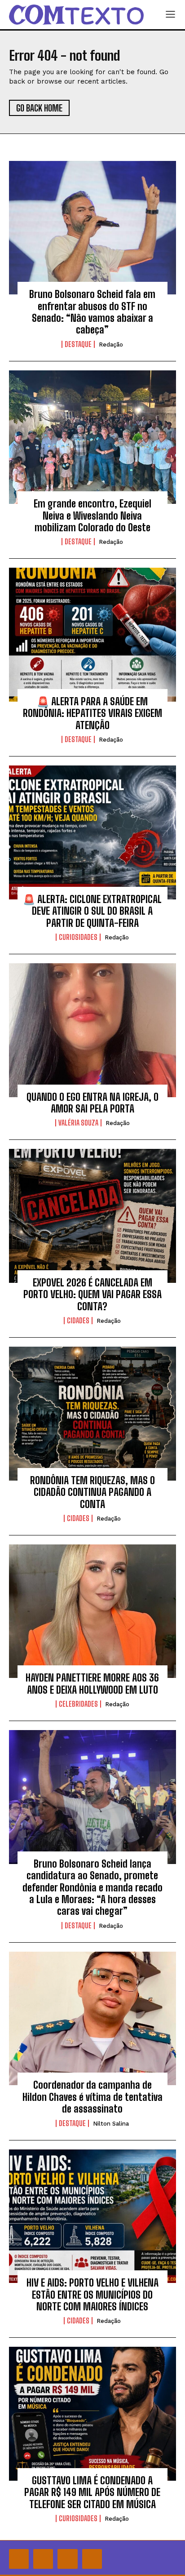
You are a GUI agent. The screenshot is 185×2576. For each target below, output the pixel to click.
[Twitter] (67, 2559)
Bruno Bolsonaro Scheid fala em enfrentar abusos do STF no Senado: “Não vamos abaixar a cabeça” (92, 312)
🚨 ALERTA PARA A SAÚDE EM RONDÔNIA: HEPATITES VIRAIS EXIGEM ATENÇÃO (92, 713)
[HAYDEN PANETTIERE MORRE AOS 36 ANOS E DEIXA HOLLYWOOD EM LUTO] (92, 1611)
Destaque (78, 344)
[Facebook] (19, 2559)
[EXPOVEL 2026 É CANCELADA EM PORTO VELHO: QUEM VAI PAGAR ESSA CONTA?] (92, 1216)
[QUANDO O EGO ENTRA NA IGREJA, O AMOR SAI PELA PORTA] (92, 1030)
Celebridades (78, 1704)
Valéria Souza (78, 1123)
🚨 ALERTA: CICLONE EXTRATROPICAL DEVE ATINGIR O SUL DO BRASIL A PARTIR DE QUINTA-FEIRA (92, 911)
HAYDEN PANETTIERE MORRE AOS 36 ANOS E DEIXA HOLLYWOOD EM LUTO (92, 1684)
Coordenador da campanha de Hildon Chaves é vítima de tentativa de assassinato (92, 2097)
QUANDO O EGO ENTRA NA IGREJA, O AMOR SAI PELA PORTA (92, 1103)
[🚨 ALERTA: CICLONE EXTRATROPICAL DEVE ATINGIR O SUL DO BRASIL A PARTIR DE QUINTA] (92, 832)
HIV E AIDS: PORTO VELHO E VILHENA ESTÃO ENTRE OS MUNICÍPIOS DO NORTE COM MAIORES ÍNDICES (92, 2295)
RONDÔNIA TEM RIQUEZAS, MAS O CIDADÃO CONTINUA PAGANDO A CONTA (92, 1492)
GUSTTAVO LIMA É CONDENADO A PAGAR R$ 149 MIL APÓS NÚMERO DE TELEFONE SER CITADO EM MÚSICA (92, 2492)
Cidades (78, 1321)
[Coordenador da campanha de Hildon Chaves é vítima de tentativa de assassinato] (92, 2019)
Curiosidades (78, 937)
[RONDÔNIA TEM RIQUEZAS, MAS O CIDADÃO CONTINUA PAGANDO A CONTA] (92, 1414)
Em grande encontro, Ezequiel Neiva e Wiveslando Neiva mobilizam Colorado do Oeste (92, 516)
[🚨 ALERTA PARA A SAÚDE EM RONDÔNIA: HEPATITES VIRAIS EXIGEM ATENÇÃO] (92, 635)
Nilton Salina (111, 2124)
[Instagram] (43, 2559)
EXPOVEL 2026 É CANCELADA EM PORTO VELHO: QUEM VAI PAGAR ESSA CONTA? (92, 1295)
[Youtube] (92, 2559)
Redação (111, 345)
